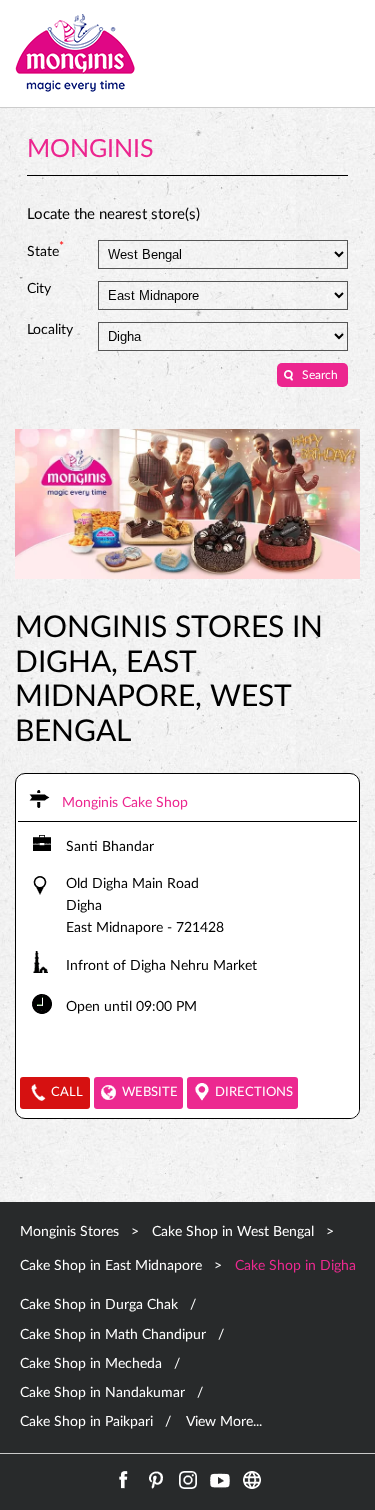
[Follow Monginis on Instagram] (188, 1480)
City (39, 289)
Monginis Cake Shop (125, 803)
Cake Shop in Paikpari (86, 1422)
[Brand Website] (252, 1480)
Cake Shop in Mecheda (91, 1364)
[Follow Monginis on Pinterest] (156, 1480)
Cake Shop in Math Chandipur (113, 1335)
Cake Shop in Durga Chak (99, 1305)
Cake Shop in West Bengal (233, 1232)
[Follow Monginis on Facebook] (124, 1480)
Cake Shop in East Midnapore (111, 1266)
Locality (50, 330)
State (45, 250)
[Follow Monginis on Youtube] (220, 1480)
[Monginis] (75, 53)
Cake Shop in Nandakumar (102, 1393)
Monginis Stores (71, 1232)
